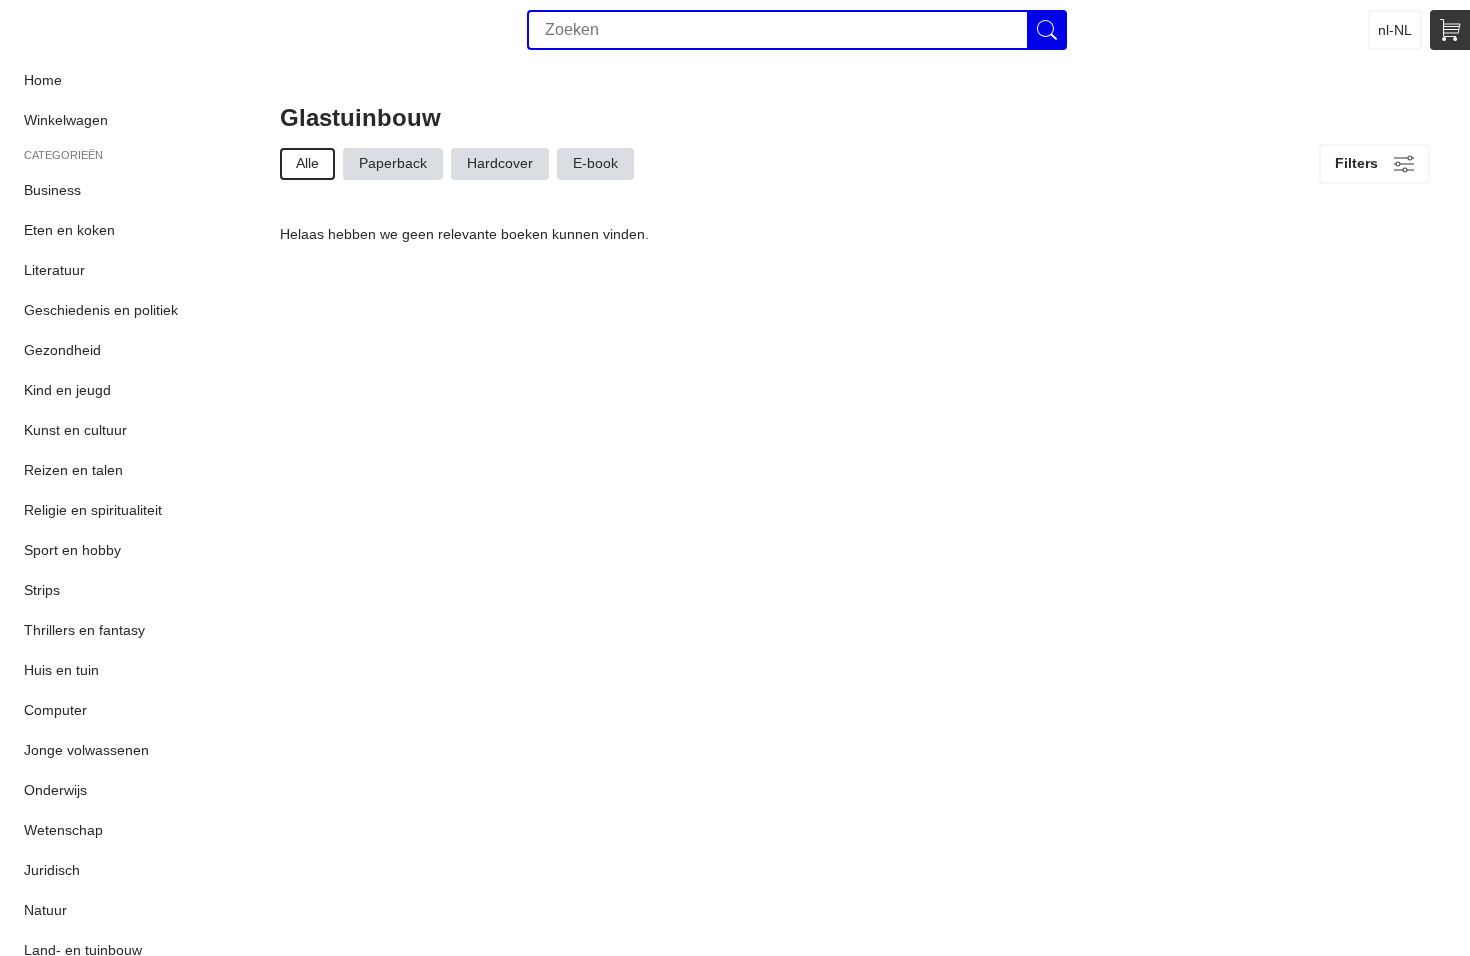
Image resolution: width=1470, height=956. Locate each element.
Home (43, 80)
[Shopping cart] (1450, 30)
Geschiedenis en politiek (101, 310)
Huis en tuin (61, 670)
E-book (595, 163)
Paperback (393, 163)
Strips (42, 590)
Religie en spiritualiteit (93, 510)
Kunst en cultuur (75, 430)
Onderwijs (55, 790)
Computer (55, 710)
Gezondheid (62, 350)
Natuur (45, 910)
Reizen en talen (73, 470)
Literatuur (54, 270)
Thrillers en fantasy (84, 630)
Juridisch (52, 870)
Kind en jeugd (67, 390)
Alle (307, 163)
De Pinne (112, 30)
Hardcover (500, 163)
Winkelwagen (66, 120)
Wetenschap (63, 830)
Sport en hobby (72, 550)
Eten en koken (69, 230)
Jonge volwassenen (86, 750)
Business (52, 190)
